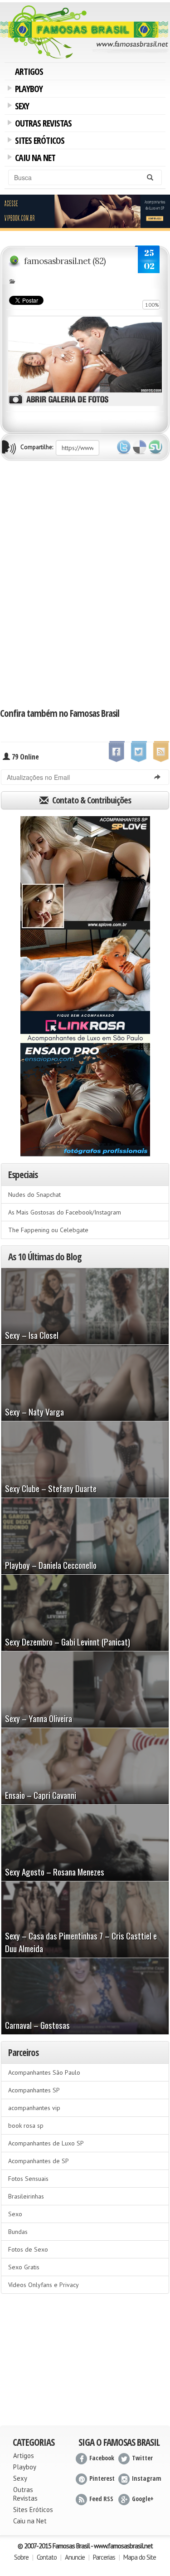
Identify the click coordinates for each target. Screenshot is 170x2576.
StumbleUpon (155, 447)
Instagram (147, 2478)
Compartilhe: (37, 447)
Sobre (21, 2557)
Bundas (18, 2232)
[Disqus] (85, 583)
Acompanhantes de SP (39, 2161)
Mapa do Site (140, 2557)
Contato (47, 2557)
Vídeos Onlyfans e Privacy (44, 2285)
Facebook (102, 2458)
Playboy (27, 90)
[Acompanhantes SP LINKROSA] (85, 986)
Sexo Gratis (24, 2267)
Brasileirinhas (26, 2196)
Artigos (29, 71)
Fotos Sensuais (28, 2179)
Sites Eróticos (38, 142)
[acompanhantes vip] (85, 212)
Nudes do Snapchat (34, 1195)
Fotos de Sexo (28, 2249)
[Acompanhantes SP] (85, 873)
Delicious (140, 447)
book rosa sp (26, 2125)
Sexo (15, 2214)
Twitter (124, 447)
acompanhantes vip (34, 2108)
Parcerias (104, 2557)
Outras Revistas (42, 124)
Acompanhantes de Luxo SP (46, 2143)
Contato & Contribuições (91, 800)
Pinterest (102, 2478)
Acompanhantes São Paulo (44, 2072)
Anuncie (75, 2557)
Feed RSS (101, 2499)
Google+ (143, 2499)
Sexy (20, 107)
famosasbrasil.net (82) (65, 261)
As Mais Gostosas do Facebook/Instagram (65, 1212)
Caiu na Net (34, 159)
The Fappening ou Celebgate (48, 1230)
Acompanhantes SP (34, 2090)
